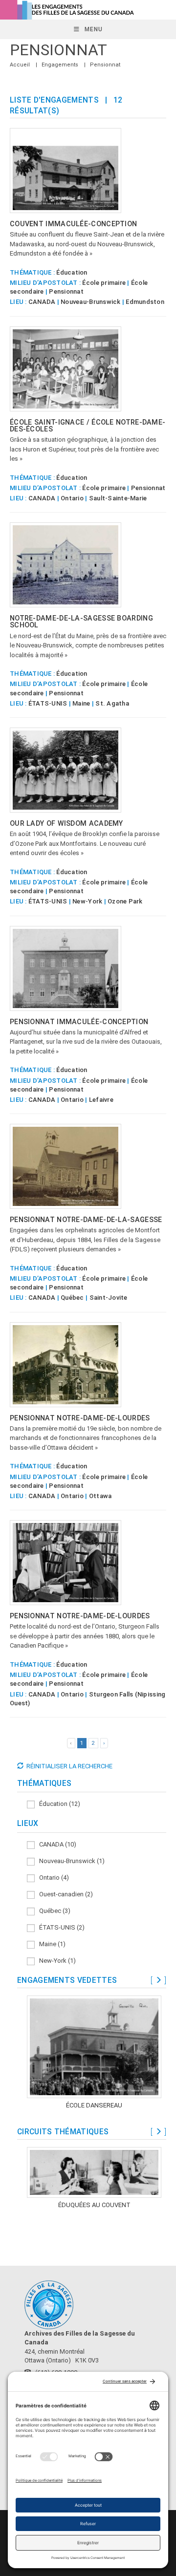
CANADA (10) (55, 1844)
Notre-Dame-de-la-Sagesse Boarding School (81, 622)
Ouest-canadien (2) (64, 1894)
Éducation (72, 272)
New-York (87, 901)
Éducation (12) (57, 1804)
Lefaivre (101, 1100)
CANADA (42, 302)
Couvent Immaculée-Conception (73, 224)
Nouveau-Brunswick (90, 302)
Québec (72, 1298)
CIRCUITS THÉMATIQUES (63, 2132)
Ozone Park (125, 901)
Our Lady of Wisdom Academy (66, 823)
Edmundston (145, 302)
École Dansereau (94, 2105)
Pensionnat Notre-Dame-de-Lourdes (80, 1418)
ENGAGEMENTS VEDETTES (67, 1980)
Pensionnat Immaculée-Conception (79, 1022)
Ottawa (100, 1496)
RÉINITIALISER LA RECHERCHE (69, 1766)
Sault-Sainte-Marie (118, 498)
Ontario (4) (52, 1878)
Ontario (72, 498)
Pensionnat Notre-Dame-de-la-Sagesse (86, 1220)
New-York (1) (55, 1961)
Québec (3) (53, 1911)
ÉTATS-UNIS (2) (60, 1927)
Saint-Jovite (109, 1298)
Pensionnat (105, 65)
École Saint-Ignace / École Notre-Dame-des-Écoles (88, 426)
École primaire (104, 283)
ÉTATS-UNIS (48, 703)
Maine (81, 703)
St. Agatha (112, 703)
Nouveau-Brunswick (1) (70, 1861)
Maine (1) (50, 1944)
